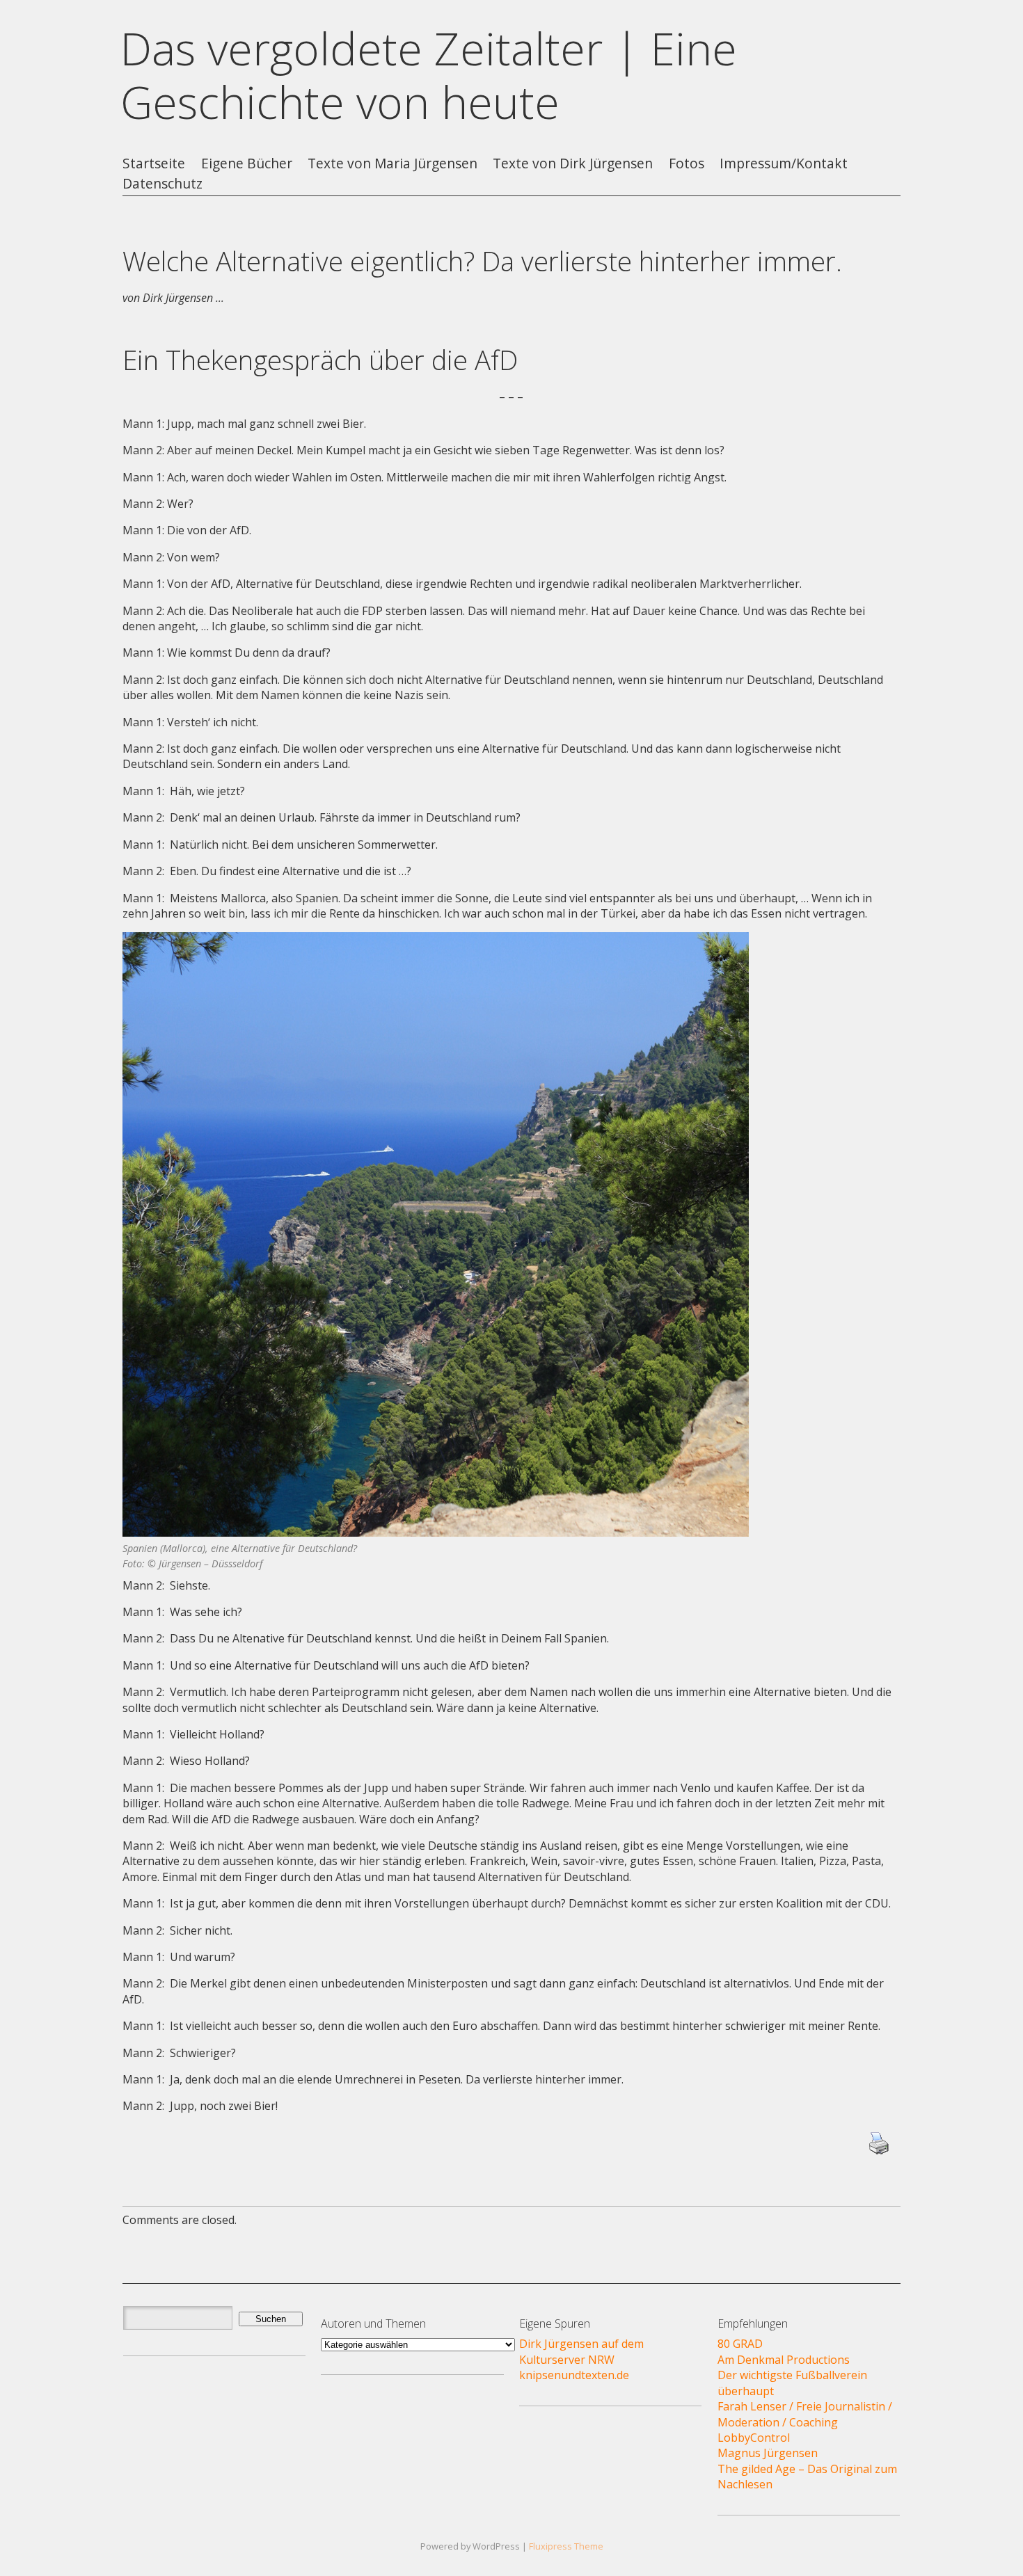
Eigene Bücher (247, 164)
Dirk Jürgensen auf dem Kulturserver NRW (581, 2351)
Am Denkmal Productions (784, 2360)
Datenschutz (162, 184)
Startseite (154, 164)
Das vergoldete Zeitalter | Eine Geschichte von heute (429, 75)
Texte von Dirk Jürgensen (573, 164)
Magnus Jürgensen (768, 2453)
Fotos (687, 164)
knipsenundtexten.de (574, 2375)
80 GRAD (740, 2344)
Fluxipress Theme (566, 2546)
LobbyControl (754, 2438)
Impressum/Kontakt (784, 164)
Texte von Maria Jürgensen (392, 164)
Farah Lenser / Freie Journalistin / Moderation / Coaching (805, 2414)
